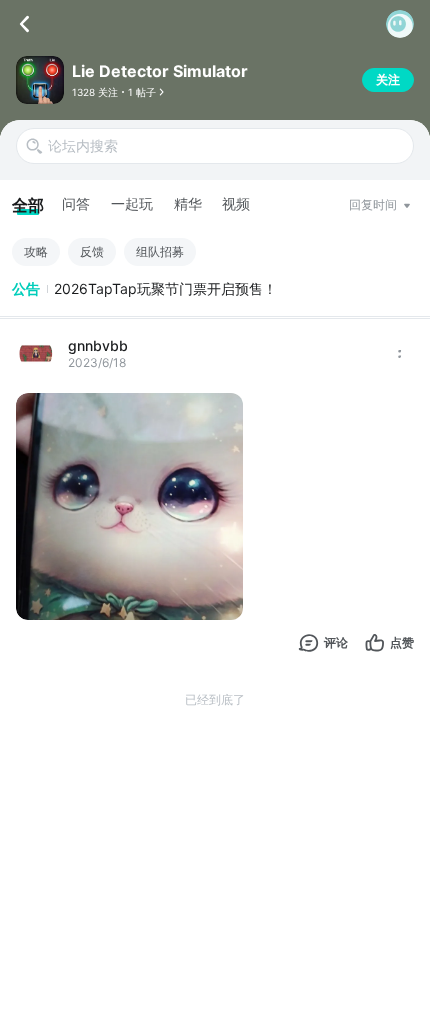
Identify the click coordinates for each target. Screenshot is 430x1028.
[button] (400, 24)
